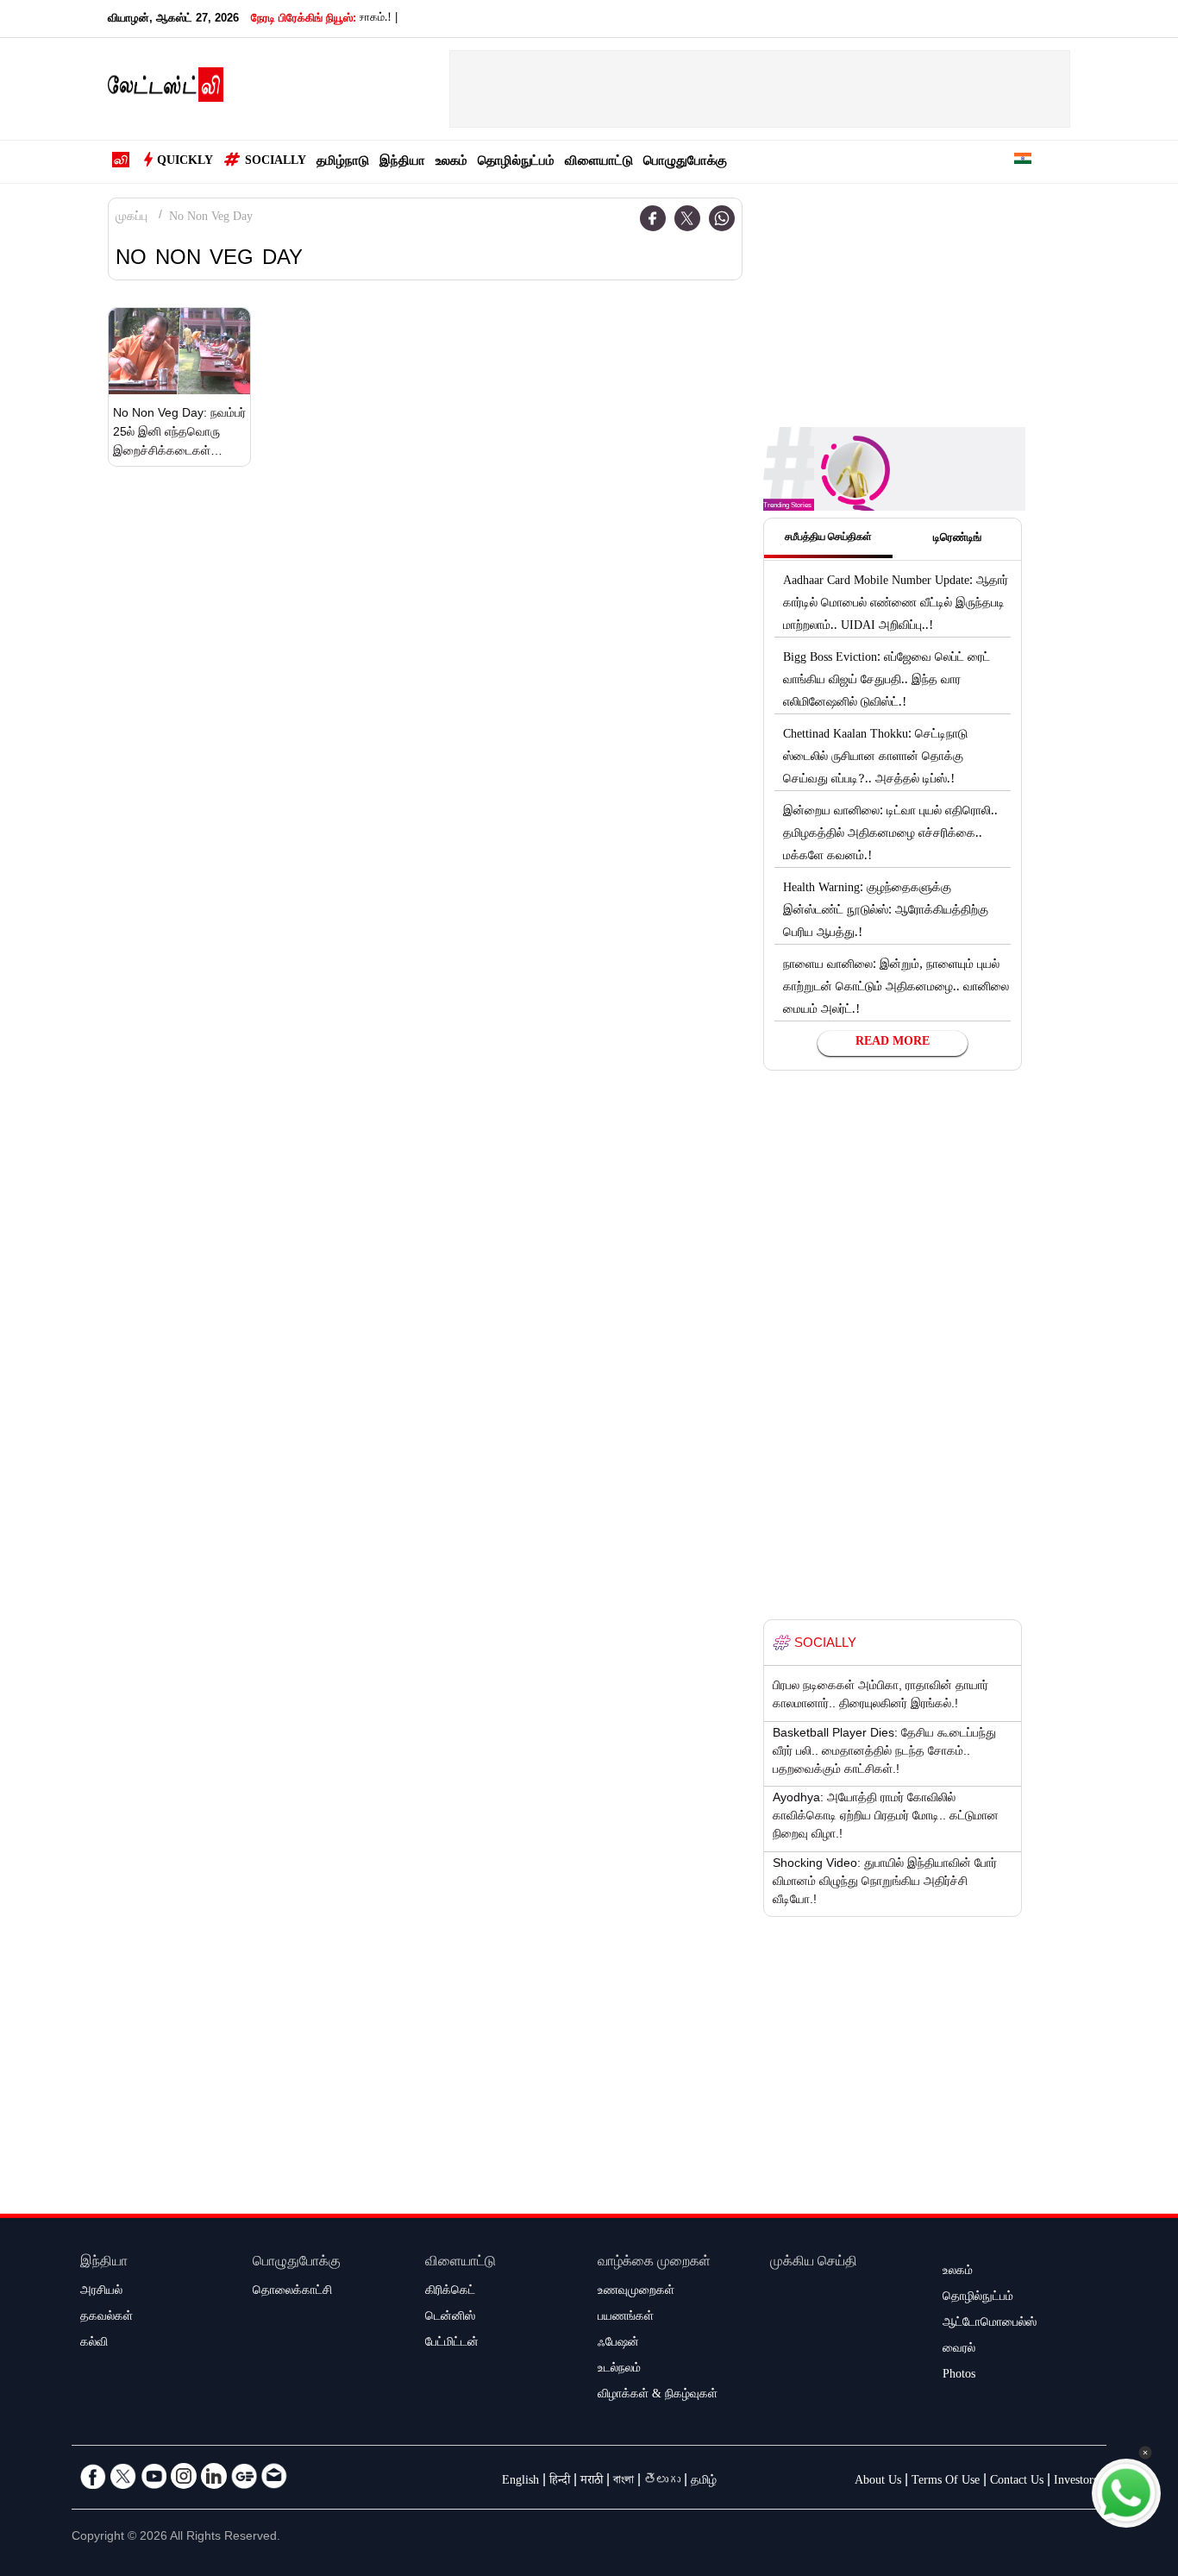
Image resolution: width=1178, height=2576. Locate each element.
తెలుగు (662, 2482)
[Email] (274, 2476)
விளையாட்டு (599, 163)
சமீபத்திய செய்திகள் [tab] (828, 538)
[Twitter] (687, 218)
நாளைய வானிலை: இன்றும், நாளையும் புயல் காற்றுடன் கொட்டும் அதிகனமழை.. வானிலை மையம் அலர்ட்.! (896, 989)
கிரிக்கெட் (450, 2292)
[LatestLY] (166, 90)
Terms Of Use (946, 2482)
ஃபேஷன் (618, 2344)
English (520, 2482)
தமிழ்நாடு (343, 163)
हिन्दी (560, 2482)
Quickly (185, 162)
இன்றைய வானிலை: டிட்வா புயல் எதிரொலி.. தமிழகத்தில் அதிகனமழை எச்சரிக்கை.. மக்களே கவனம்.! (890, 835)
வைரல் (959, 2350)
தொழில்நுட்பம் (516, 163)
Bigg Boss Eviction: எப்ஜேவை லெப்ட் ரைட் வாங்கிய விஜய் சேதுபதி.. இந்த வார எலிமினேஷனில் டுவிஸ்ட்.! (887, 682)
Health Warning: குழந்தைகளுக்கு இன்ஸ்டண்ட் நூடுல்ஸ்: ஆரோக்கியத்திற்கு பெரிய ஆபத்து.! (886, 912)
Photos (959, 2376)
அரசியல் (101, 2292)
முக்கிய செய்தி (814, 2263)
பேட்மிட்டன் (452, 2344)
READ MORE (893, 1043)
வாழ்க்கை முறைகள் (654, 2263)
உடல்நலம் (619, 2370)
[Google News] (244, 2476)
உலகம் (451, 163)
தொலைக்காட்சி (292, 2292)
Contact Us (1017, 2482)
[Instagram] (184, 2476)
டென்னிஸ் (450, 2318)
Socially (276, 162)
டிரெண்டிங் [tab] (957, 539)
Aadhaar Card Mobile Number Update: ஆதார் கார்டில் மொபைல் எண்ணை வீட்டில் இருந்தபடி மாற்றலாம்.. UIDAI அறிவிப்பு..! (896, 605)
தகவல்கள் (107, 2318)
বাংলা (623, 2482)
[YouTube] (154, 2476)
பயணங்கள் (626, 2318)
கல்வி (94, 2344)
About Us (878, 2482)
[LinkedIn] (214, 2476)
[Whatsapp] (722, 218)
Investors (1076, 2482)
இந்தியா (402, 163)
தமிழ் (704, 2482)
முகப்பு (132, 218)
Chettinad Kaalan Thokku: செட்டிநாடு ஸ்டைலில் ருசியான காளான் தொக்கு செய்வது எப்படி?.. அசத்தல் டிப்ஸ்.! (875, 758)
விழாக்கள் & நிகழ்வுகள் (658, 2396)
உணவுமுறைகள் (636, 2292)
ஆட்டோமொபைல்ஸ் (990, 2324)
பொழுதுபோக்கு (685, 163)
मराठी (592, 2482)
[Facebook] (653, 218)
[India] (1023, 162)
